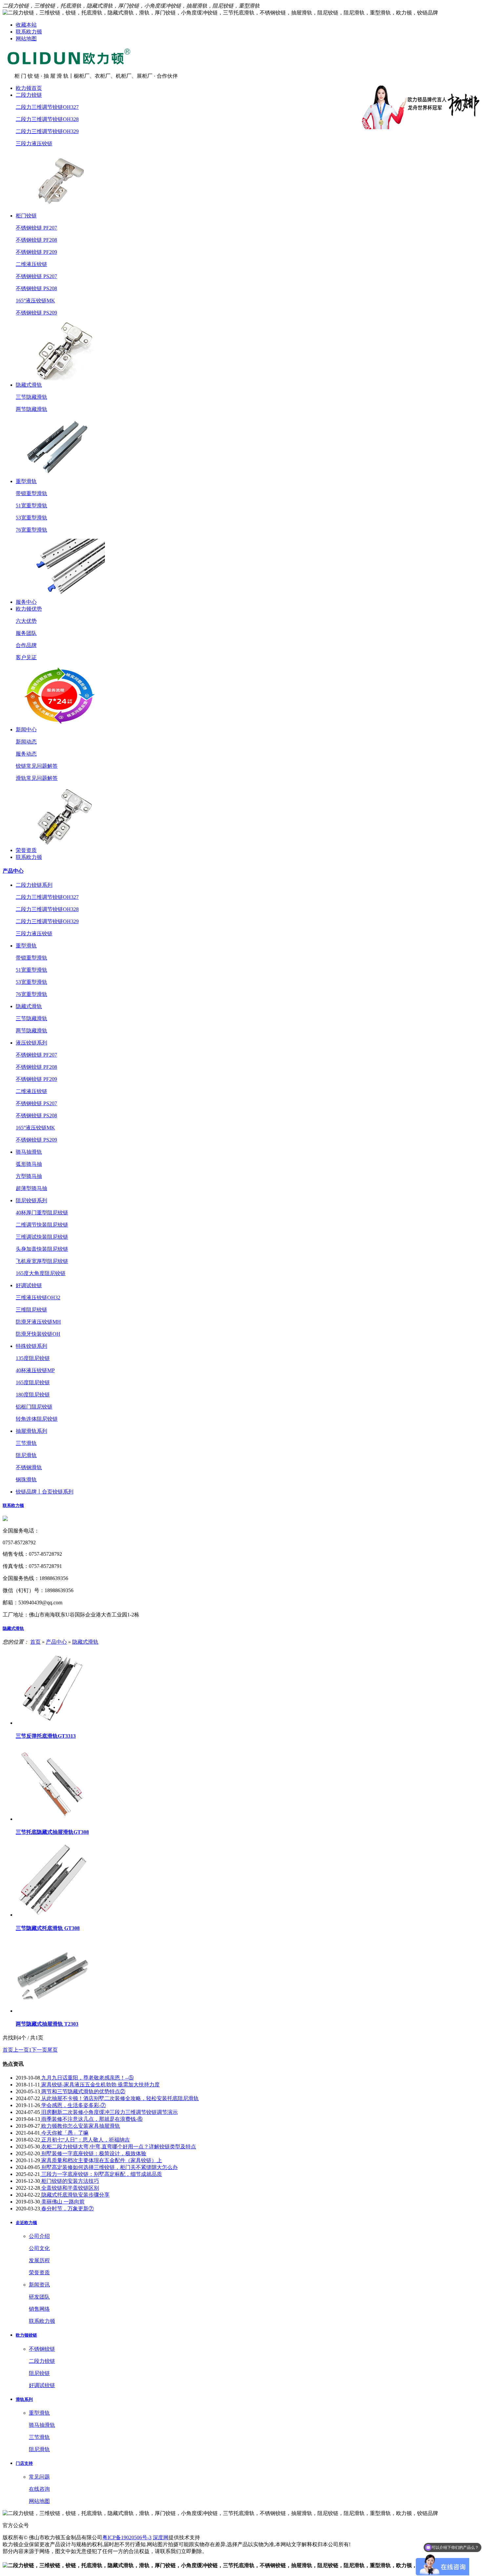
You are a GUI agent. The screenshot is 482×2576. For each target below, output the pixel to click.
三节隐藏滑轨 (31, 397)
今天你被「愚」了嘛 (64, 2133)
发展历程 (39, 2260)
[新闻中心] (60, 844)
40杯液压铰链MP (35, 1370)
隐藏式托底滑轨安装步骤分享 (75, 2195)
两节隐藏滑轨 (31, 409)
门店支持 (24, 2463)
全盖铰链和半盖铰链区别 (70, 2188)
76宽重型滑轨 (31, 530)
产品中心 (13, 871)
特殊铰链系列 (31, 1346)
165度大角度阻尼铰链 (41, 1273)
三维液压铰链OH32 (38, 1298)
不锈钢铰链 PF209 (36, 252)
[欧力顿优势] (60, 723)
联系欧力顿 (29, 32)
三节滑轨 (26, 1443)
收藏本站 (26, 25)
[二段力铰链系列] (60, 209)
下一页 (39, 2050)
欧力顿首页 (29, 88)
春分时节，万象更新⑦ (67, 2209)
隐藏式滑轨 (29, 385)
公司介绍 (39, 2236)
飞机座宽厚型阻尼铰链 (42, 1261)
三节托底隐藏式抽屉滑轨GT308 (52, 1832)
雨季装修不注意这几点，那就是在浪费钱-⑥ (91, 2119)
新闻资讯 (39, 2285)
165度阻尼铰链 (33, 1382)
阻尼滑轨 (26, 1455)
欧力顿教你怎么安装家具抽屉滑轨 (80, 2126)
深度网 (161, 2537)
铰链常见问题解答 (37, 766)
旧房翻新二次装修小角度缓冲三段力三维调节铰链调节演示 (109, 2112)
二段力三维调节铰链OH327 (47, 107)
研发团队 (39, 2297)
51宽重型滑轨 (31, 506)
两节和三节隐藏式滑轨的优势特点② (83, 2091)
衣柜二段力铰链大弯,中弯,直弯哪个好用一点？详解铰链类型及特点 (118, 2147)
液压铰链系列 (31, 1043)
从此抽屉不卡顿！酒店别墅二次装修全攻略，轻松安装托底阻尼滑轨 (119, 2098)
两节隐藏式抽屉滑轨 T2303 (47, 2024)
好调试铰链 (29, 1285)
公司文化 (39, 2248)
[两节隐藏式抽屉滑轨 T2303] (53, 2011)
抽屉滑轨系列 (31, 1431)
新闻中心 (26, 730)
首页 (35, 1642)
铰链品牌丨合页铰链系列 (45, 1492)
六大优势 (26, 621)
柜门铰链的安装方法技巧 (70, 2181)
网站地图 (26, 39)
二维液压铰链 (31, 264)
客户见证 (26, 657)
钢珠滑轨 (26, 1480)
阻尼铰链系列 (31, 1200)
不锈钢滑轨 (29, 1467)
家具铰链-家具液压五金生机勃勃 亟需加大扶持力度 (100, 2085)
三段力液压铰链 (34, 143)
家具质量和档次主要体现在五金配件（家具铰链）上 (101, 2160)
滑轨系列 (24, 2399)
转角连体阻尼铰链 (37, 1419)
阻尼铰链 (39, 2373)
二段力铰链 (29, 95)
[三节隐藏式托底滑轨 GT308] (53, 1915)
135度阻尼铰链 (33, 1358)
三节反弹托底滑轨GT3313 (46, 1736)
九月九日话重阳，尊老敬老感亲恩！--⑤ (87, 2078)
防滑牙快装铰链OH (38, 1334)
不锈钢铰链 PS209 (36, 313)
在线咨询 (39, 2489)
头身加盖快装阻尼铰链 (42, 1249)
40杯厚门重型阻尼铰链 (42, 1213)
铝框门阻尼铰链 (34, 1407)
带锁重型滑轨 (31, 493)
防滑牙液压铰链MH (38, 1322)
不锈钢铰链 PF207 (36, 228)
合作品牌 (26, 645)
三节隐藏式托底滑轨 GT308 (48, 1928)
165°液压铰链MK (35, 301)
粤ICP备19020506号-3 (127, 2537)
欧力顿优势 (29, 609)
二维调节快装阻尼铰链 (42, 1225)
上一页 (21, 2050)
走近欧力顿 (26, 2223)
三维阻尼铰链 (31, 1310)
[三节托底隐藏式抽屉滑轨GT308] (53, 1819)
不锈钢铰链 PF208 (36, 240)
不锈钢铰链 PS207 (36, 276)
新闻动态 (26, 742)
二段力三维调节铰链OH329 (47, 131)
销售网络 (39, 2309)
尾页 (52, 2050)
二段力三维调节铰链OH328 (47, 119)
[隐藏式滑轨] (60, 475)
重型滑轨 (26, 481)
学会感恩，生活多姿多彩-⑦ (73, 2105)
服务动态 (26, 754)
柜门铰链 (26, 216)
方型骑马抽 (29, 1176)
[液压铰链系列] (60, 379)
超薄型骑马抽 (31, 1188)
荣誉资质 (26, 850)
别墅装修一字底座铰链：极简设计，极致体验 (93, 2153)
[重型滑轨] (60, 596)
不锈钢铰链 (42, 2349)
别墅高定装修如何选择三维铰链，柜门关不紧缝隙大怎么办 (109, 2167)
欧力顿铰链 (26, 2335)
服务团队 (26, 633)
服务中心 (26, 602)
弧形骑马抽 (29, 1164)
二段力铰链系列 (34, 885)
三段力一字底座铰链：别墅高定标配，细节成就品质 (101, 2174)
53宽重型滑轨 (31, 518)
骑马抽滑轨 (29, 1152)
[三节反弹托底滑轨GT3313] (53, 1723)
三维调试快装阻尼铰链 (42, 1237)
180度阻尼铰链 (33, 1395)
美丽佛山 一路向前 (62, 2202)
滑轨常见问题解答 (37, 778)
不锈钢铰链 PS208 (36, 288)
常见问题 (39, 2477)
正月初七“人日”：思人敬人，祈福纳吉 (85, 2140)
